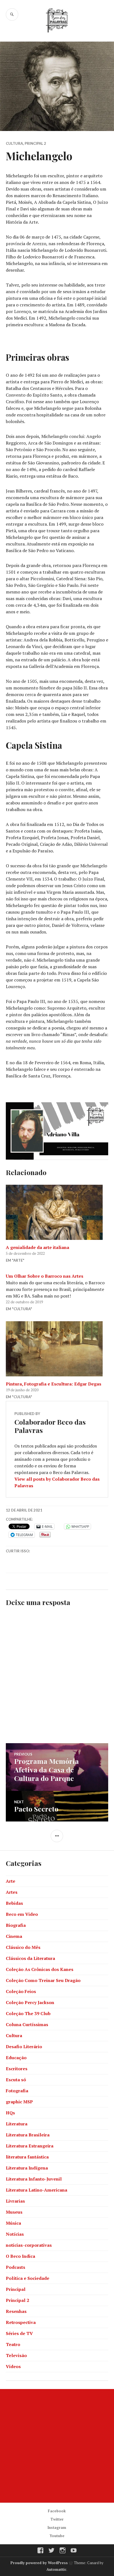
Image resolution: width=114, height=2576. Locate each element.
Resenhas (16, 2311)
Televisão (16, 2355)
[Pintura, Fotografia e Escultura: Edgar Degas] (57, 1349)
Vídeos (13, 2366)
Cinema (14, 1936)
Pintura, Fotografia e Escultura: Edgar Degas (54, 1384)
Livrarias (15, 2201)
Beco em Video (22, 1914)
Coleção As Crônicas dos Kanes (40, 1969)
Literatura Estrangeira (30, 2146)
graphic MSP (19, 2102)
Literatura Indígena (27, 2168)
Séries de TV (19, 2333)
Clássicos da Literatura (30, 1958)
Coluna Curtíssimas (27, 2024)
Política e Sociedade (28, 2278)
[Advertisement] (57, 2446)
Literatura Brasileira (28, 2135)
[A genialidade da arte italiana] (57, 1212)
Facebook (57, 2511)
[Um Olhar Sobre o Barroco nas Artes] (57, 1293)
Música (13, 2223)
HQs (10, 2113)
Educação (16, 2058)
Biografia (16, 1925)
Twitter (57, 2519)
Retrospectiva (21, 2322)
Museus (14, 2212)
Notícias (15, 2234)
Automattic (56, 2569)
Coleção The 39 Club (28, 2013)
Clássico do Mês (23, 1947)
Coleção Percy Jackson (30, 2002)
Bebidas (14, 1903)
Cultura (14, 143)
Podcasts (15, 2267)
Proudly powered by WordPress (39, 2563)
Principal (16, 2289)
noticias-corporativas (29, 2245)
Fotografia (17, 2091)
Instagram (57, 2527)
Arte (11, 1881)
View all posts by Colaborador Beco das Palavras (57, 1482)
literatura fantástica (27, 2157)
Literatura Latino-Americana (37, 2190)
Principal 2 (35, 143)
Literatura (17, 2124)
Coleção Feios (21, 1991)
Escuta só (16, 2080)
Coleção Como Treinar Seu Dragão (43, 1980)
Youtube (57, 2536)
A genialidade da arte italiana (37, 1247)
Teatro (13, 2344)
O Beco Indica (20, 2256)
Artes (12, 1892)
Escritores (17, 2069)
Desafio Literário (24, 2047)
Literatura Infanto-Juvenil (34, 2179)
